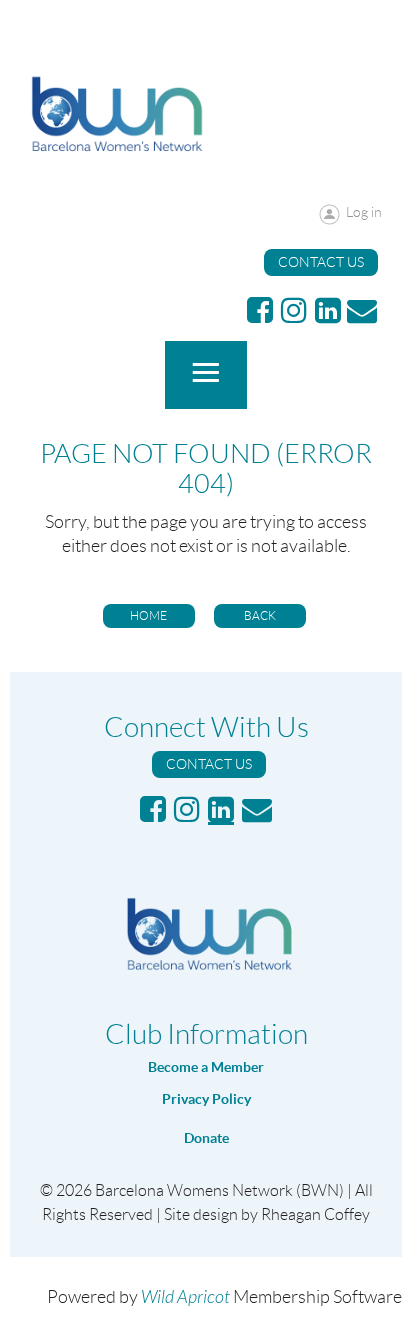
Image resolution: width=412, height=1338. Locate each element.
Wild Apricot (185, 1297)
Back (260, 615)
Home (148, 615)
